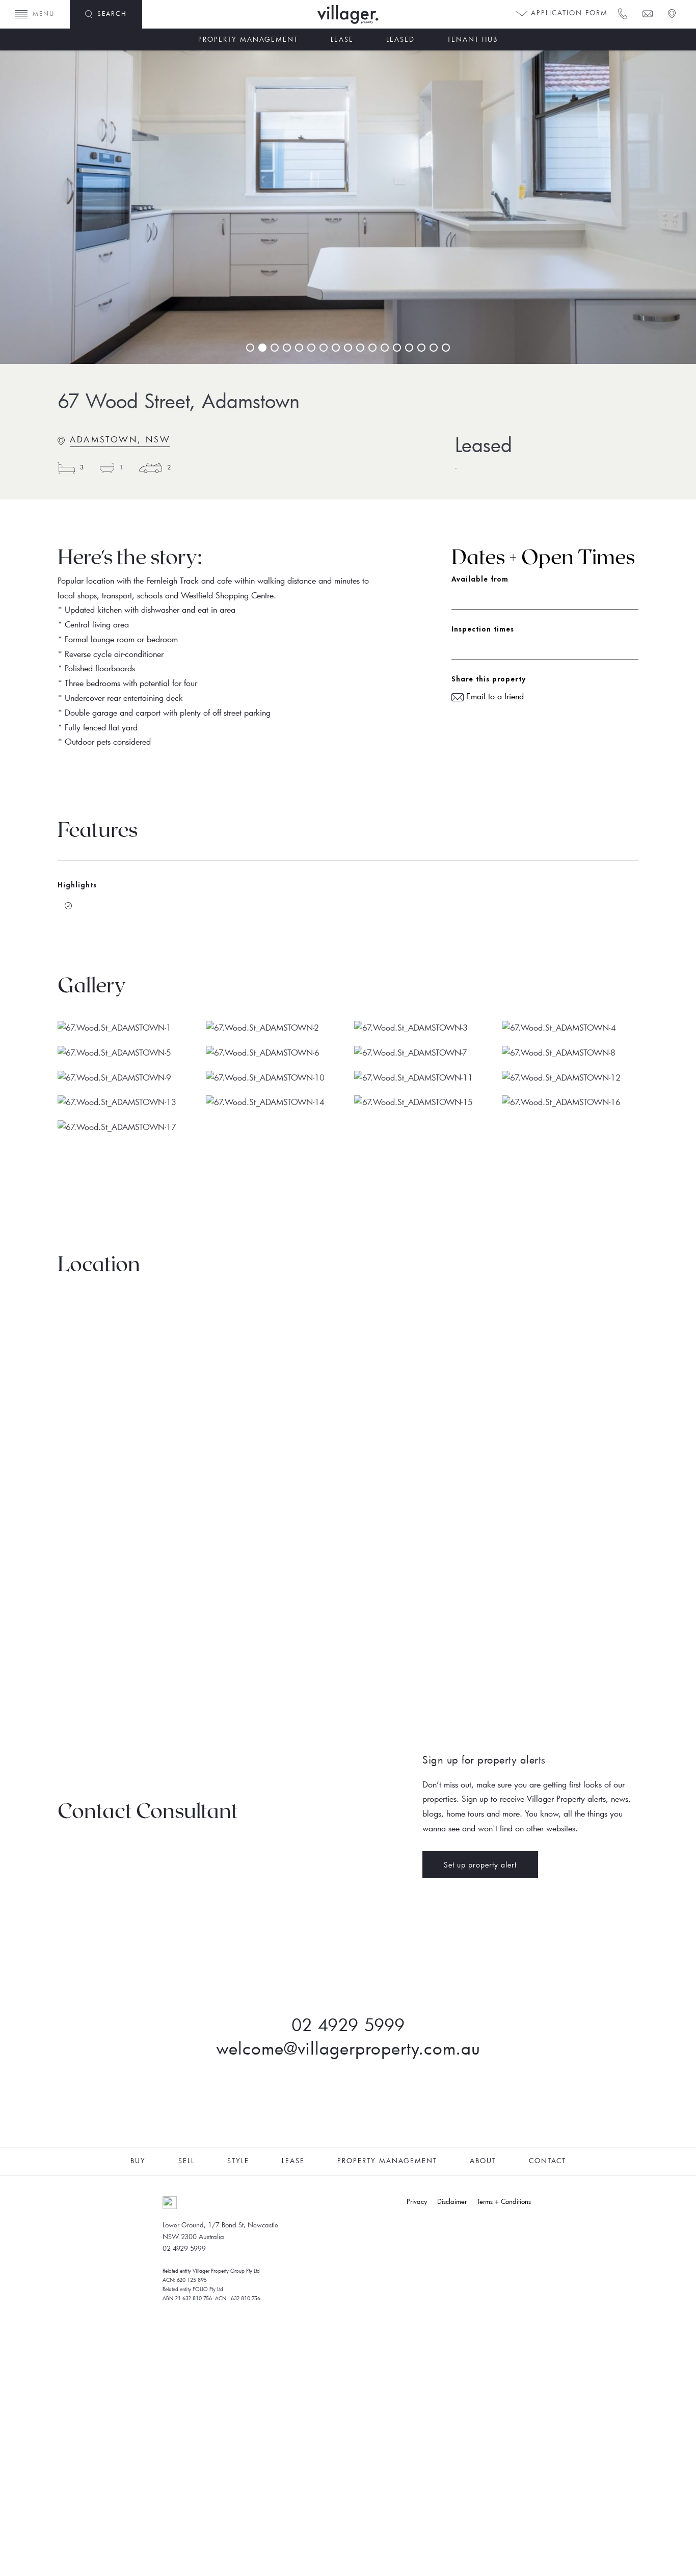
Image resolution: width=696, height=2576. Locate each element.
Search (112, 13)
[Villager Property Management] (379, 15)
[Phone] (622, 13)
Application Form (568, 13)
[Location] (671, 13)
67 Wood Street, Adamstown (179, 401)
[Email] (647, 13)
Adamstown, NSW (120, 439)
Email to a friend (494, 696)
